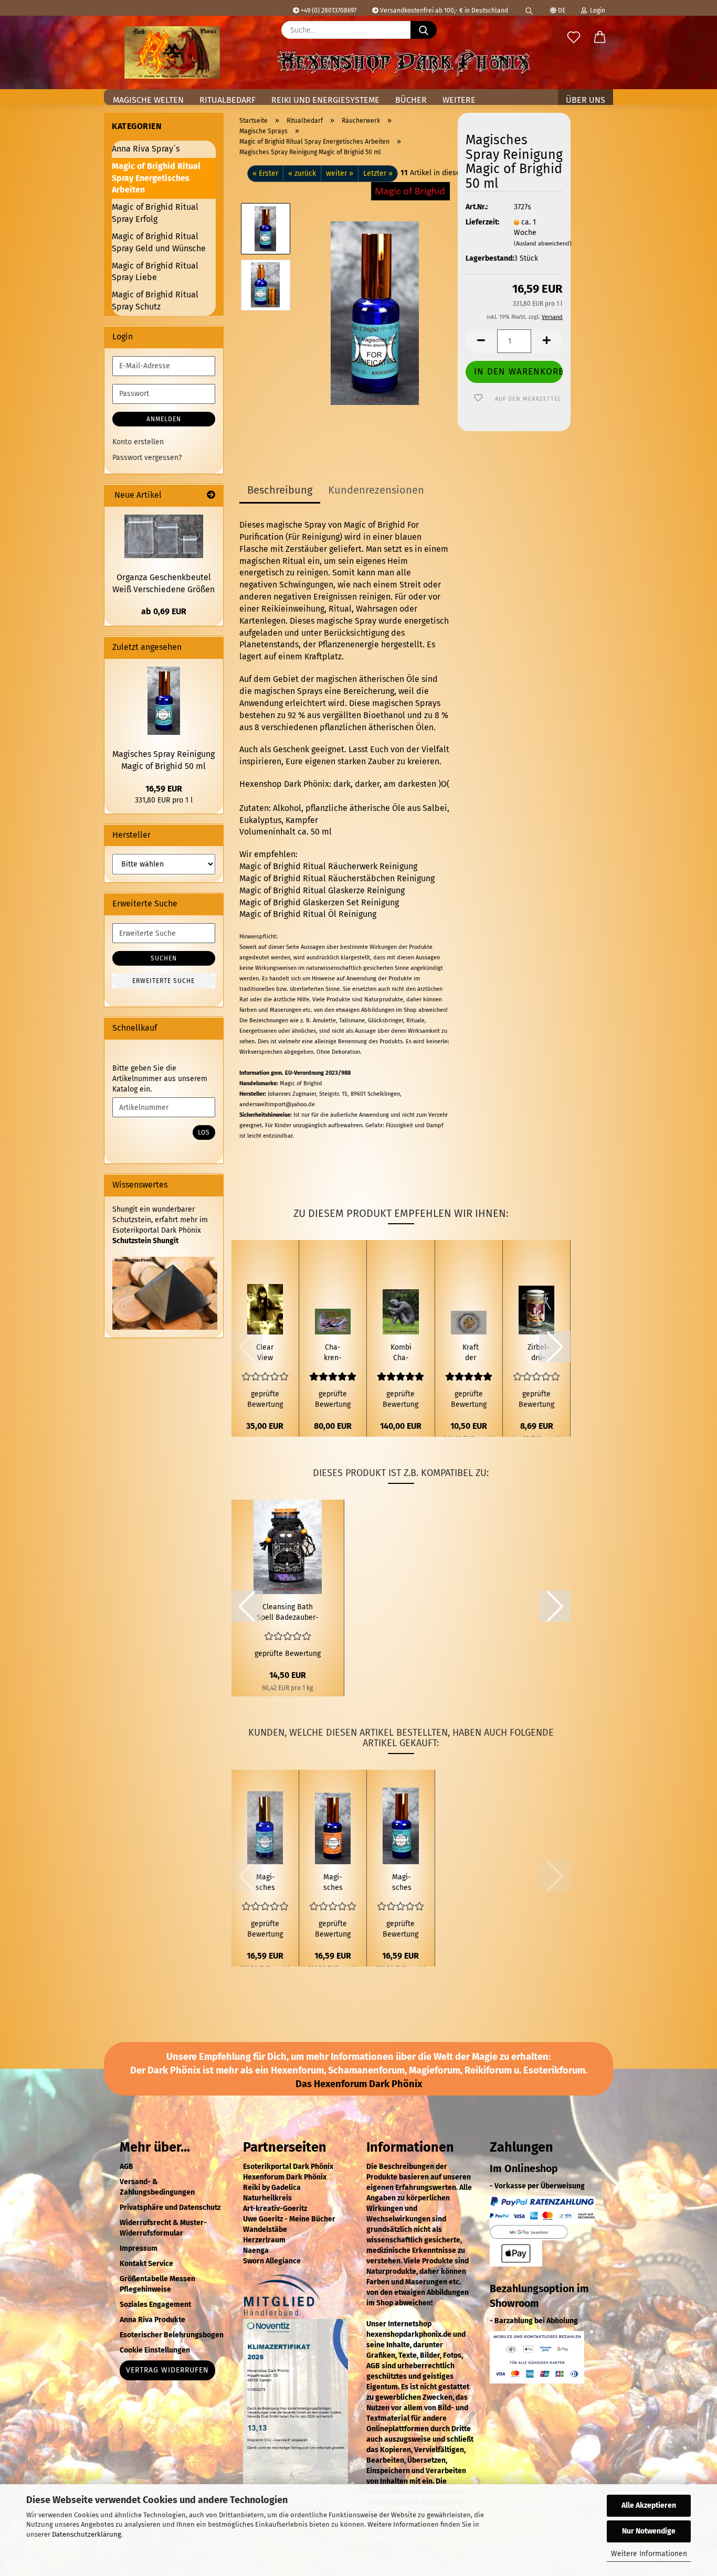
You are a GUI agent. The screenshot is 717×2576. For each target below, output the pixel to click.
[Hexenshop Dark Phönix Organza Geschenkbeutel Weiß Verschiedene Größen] (164, 536)
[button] (600, 38)
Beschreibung (280, 490)
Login (596, 10)
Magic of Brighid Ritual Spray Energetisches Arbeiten (156, 178)
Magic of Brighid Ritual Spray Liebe (155, 272)
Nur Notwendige (649, 2531)
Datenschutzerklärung (87, 2534)
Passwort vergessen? (147, 458)
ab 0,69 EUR (164, 611)
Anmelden (164, 419)
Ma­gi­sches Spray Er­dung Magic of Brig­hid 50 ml (333, 1883)
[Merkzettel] (574, 38)
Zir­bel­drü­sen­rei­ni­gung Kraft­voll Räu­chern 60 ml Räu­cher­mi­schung (538, 1353)
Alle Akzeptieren (649, 2505)
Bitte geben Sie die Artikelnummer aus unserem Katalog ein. (160, 1079)
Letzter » (378, 173)
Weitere (459, 100)
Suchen (164, 958)
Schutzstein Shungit (145, 1241)
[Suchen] (529, 8)
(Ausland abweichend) (543, 244)
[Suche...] (424, 30)
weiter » (340, 173)
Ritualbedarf (228, 100)
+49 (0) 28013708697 (328, 10)
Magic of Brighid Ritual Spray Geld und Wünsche (159, 242)
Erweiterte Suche (164, 981)
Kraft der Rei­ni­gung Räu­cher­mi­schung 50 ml (471, 1353)
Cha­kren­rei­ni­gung (333, 1353)
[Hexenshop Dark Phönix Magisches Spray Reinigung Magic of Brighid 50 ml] (375, 313)
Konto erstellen (138, 442)
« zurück (302, 173)
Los (204, 1132)
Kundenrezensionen (376, 490)
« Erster (265, 173)
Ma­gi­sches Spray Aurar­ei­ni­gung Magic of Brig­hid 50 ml (266, 1883)
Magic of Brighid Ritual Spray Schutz (155, 301)
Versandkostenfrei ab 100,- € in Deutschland (443, 10)
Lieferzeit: (482, 222)
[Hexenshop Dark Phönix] (172, 52)
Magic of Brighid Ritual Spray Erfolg (155, 213)
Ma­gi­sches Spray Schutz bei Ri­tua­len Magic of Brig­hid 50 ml (402, 1883)
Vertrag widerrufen (167, 2370)
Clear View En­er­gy (265, 1353)
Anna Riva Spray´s (146, 149)
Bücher (411, 100)
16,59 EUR (164, 789)
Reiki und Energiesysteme (325, 100)
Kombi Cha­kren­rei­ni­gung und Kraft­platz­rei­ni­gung (401, 1353)
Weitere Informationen (649, 2554)
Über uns (586, 100)
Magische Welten (148, 100)
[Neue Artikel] (211, 495)
